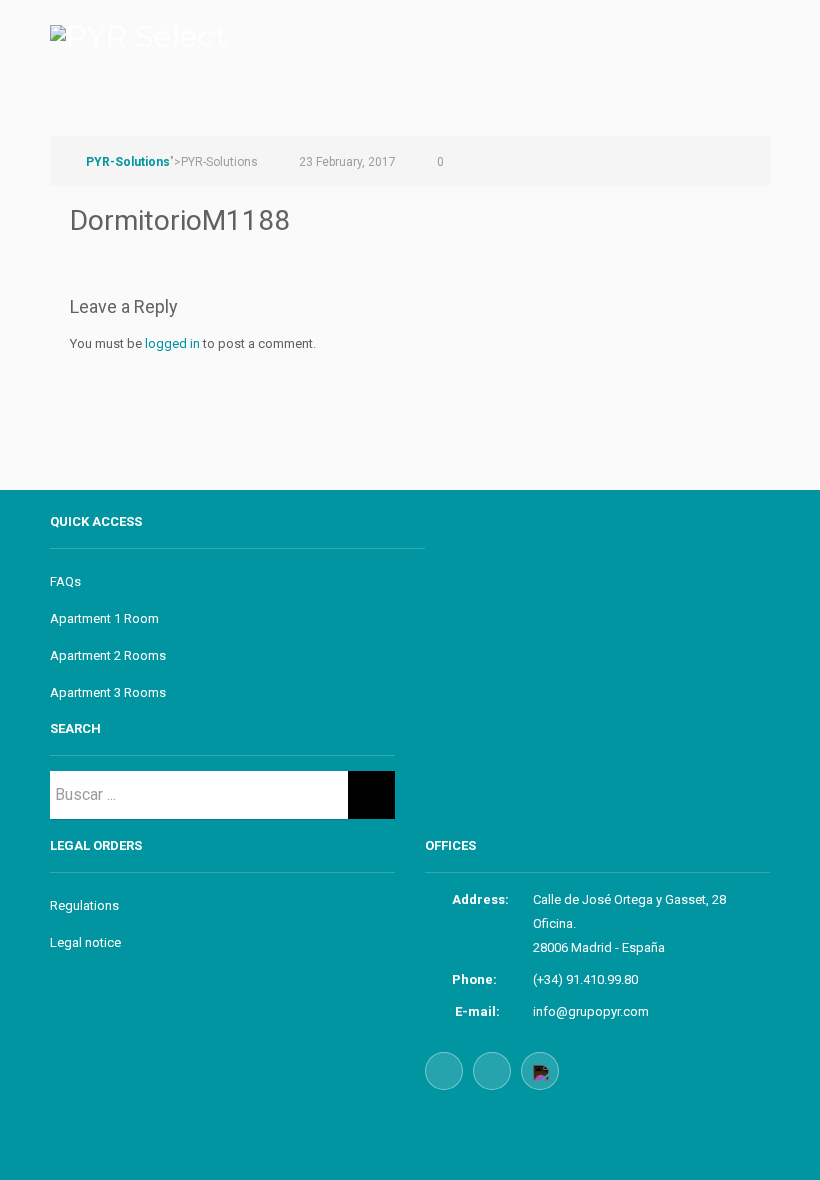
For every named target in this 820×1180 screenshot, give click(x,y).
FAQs (65, 581)
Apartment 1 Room (104, 618)
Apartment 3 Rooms (108, 692)
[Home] (139, 28)
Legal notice (85, 942)
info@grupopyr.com (591, 1011)
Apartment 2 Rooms (108, 655)
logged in (172, 343)
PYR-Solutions (128, 162)
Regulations (84, 905)
